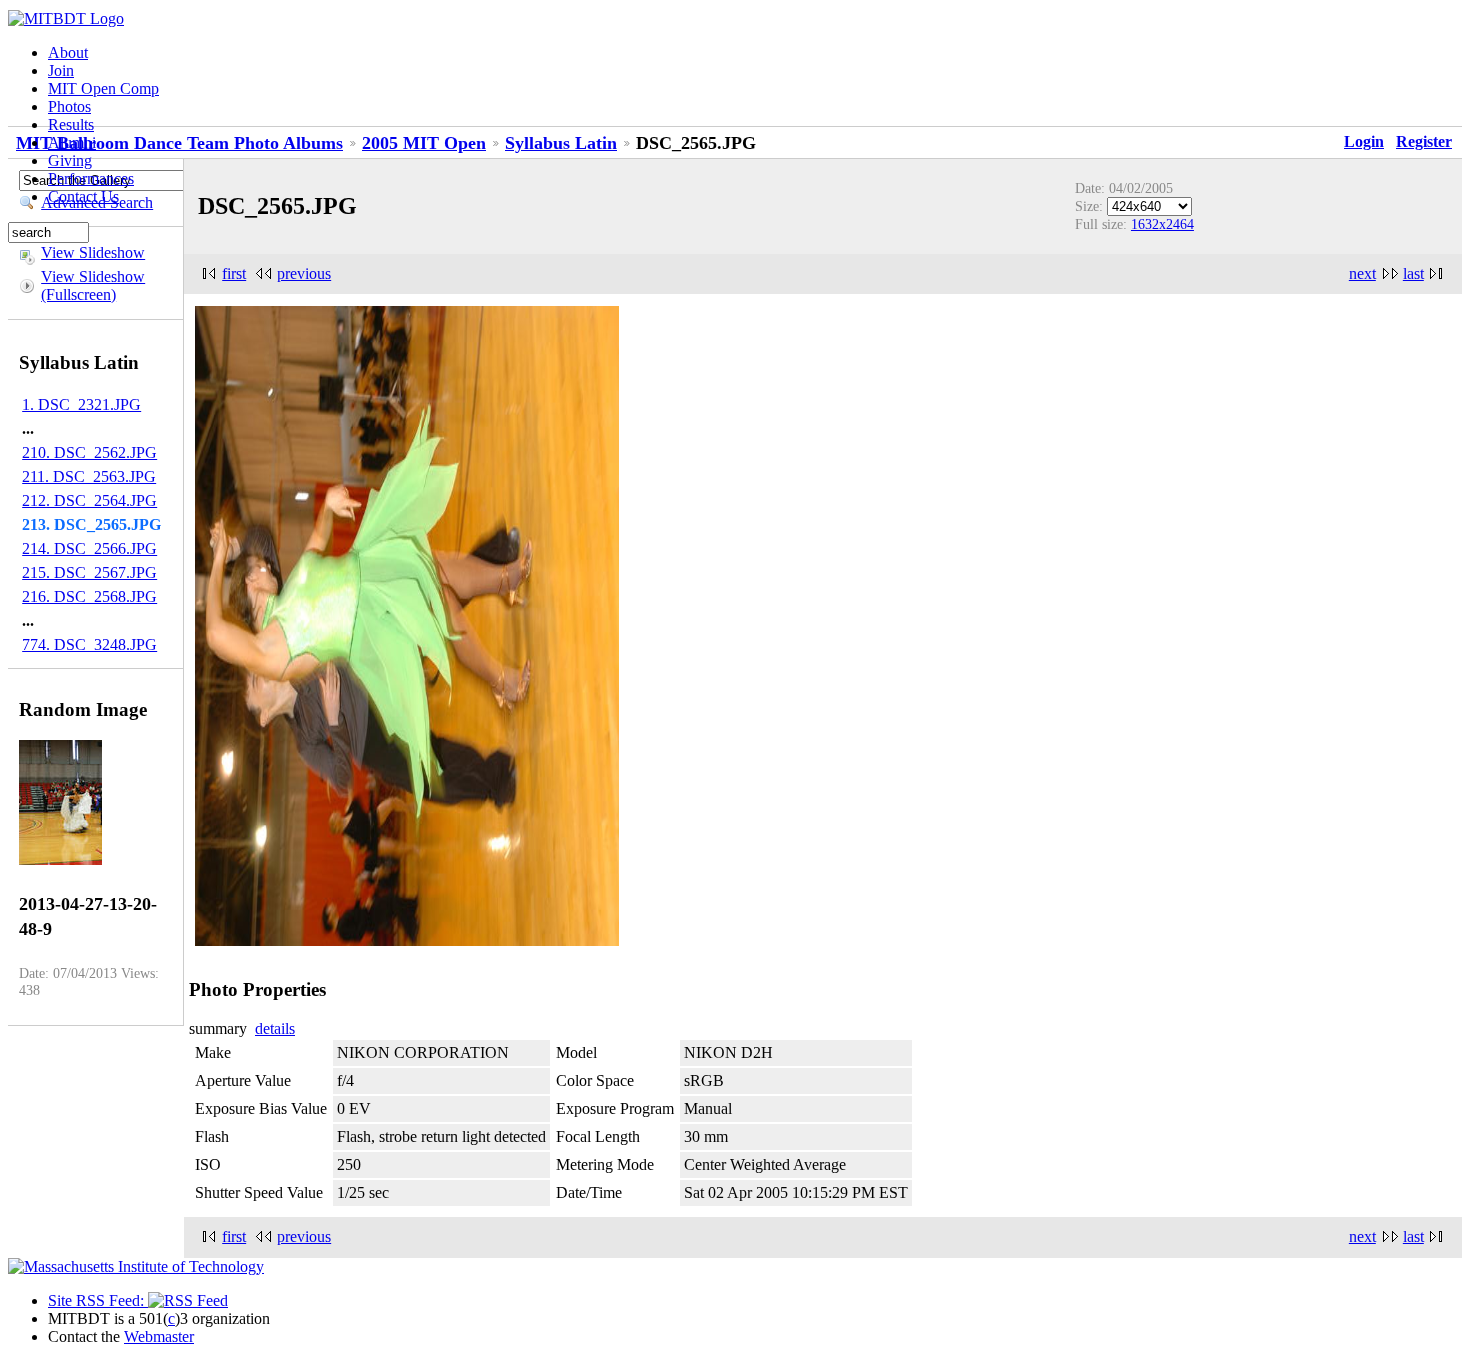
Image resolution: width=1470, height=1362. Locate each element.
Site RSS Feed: (98, 1300)
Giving (70, 160)
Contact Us (83, 196)
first (234, 273)
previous (304, 273)
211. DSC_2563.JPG (89, 476)
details (275, 1028)
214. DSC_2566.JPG (89, 548)
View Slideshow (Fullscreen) (93, 285)
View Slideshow (93, 252)
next (1362, 273)
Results (71, 124)
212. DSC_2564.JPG (89, 500)
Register (1424, 141)
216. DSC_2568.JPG (89, 596)
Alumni (72, 142)
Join (61, 70)
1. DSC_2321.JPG (81, 404)
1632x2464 (1162, 224)
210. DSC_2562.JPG (89, 452)
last (1413, 273)
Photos (69, 106)
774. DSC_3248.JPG (89, 644)
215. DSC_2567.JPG (89, 572)
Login (1364, 141)
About (68, 52)
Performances (91, 178)
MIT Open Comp (103, 88)
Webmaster (159, 1336)
